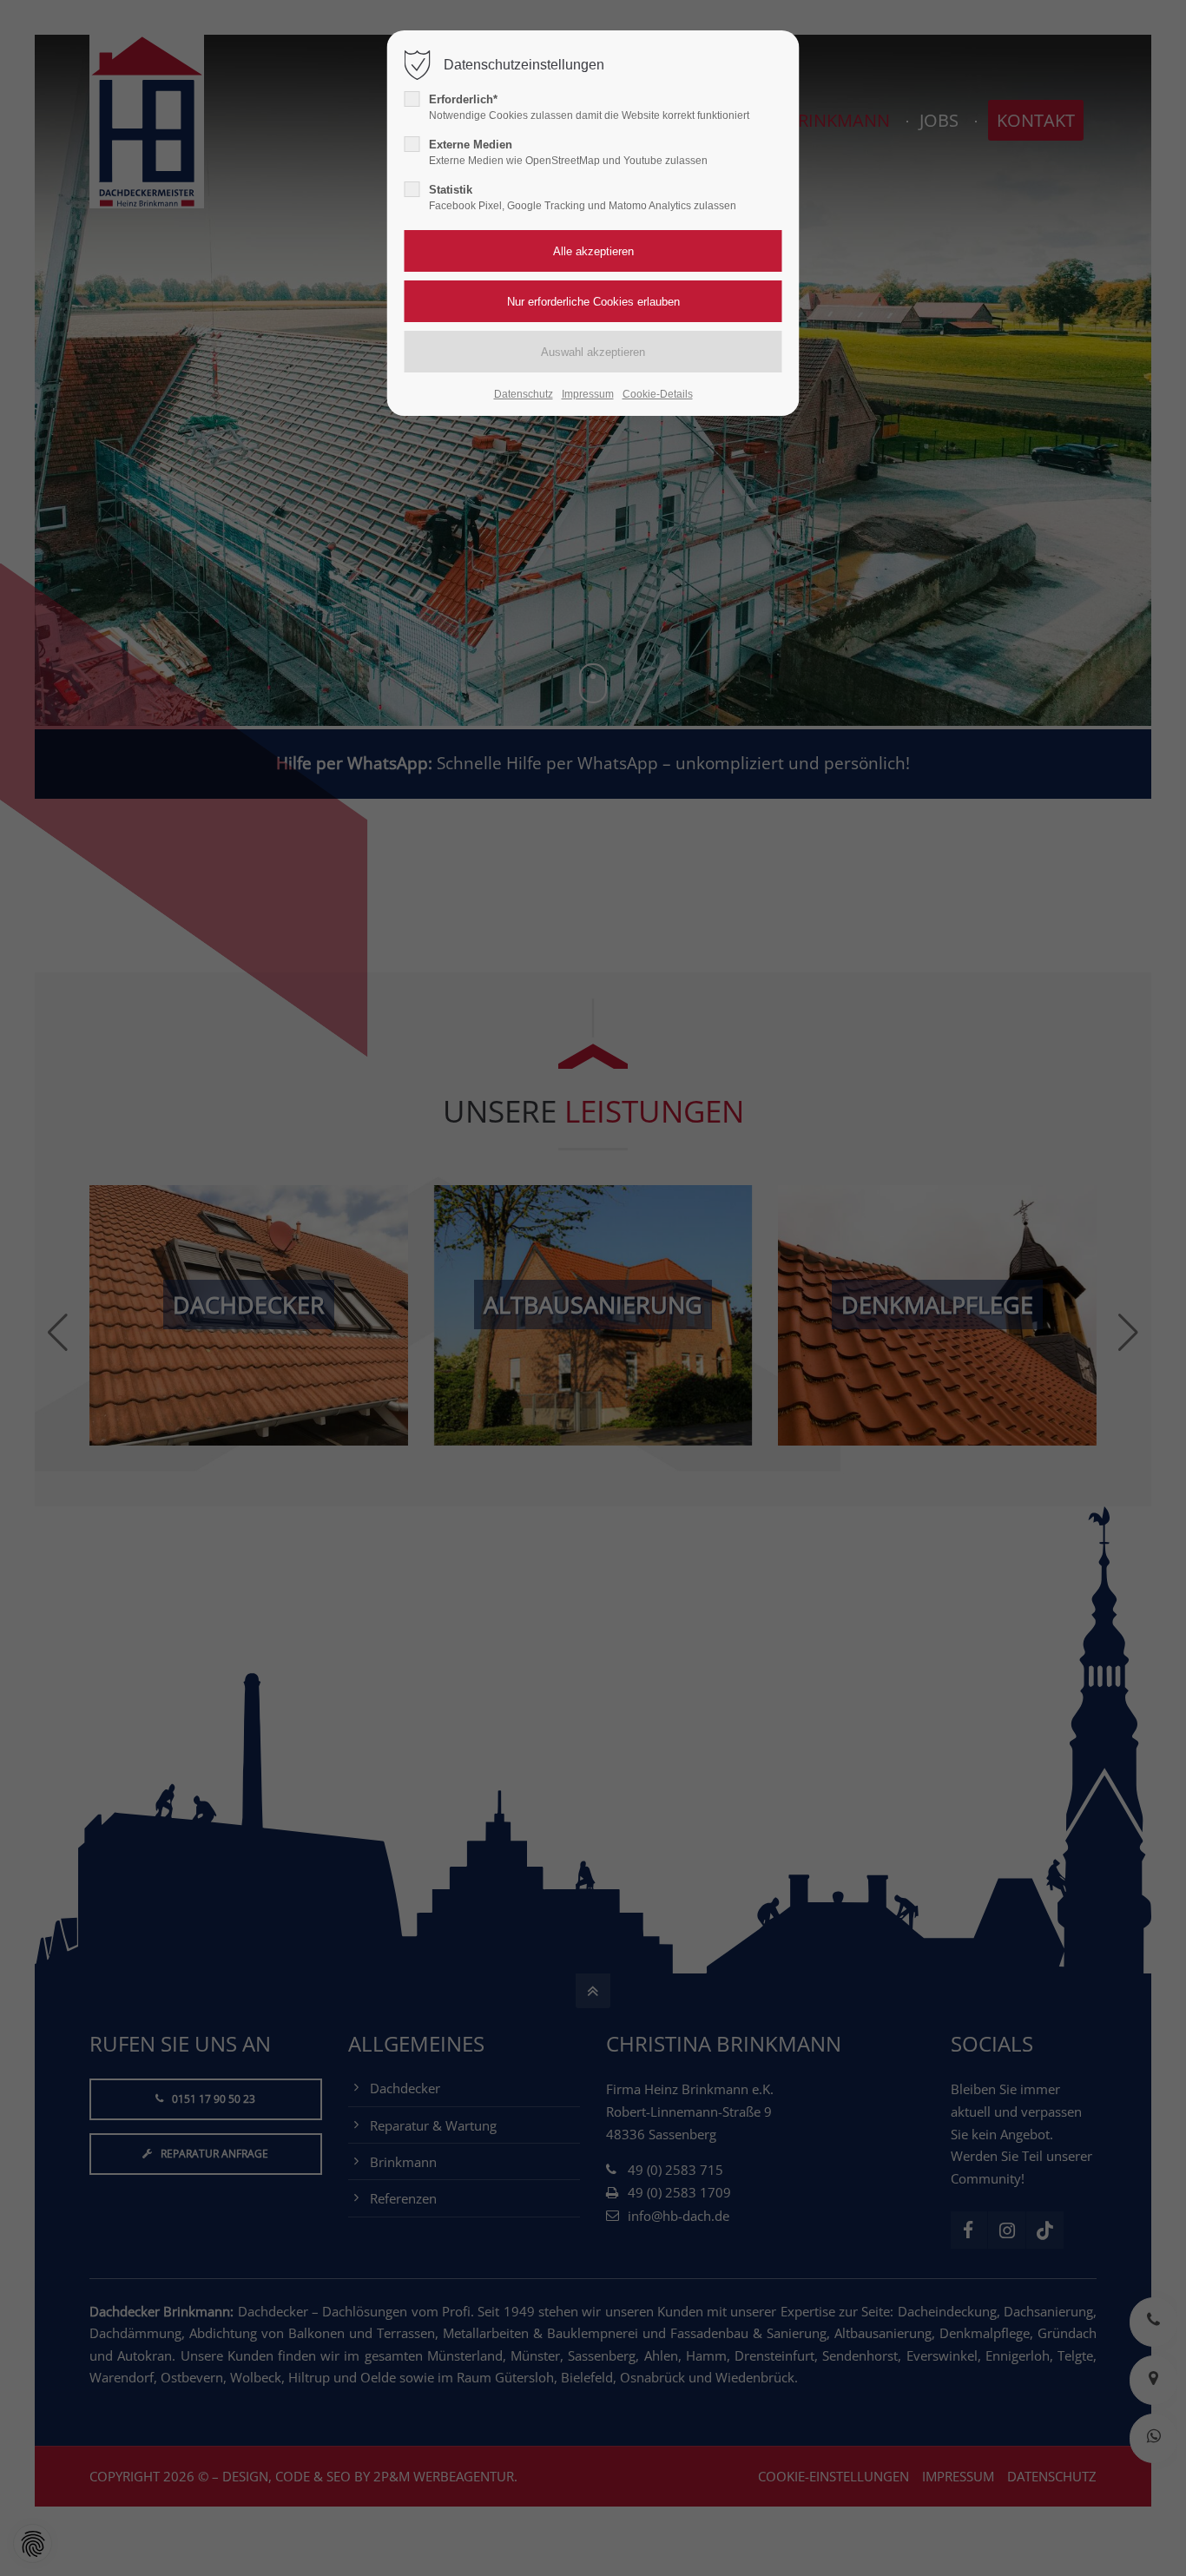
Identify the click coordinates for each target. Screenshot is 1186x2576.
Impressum (588, 394)
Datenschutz (524, 394)
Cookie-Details (658, 394)
